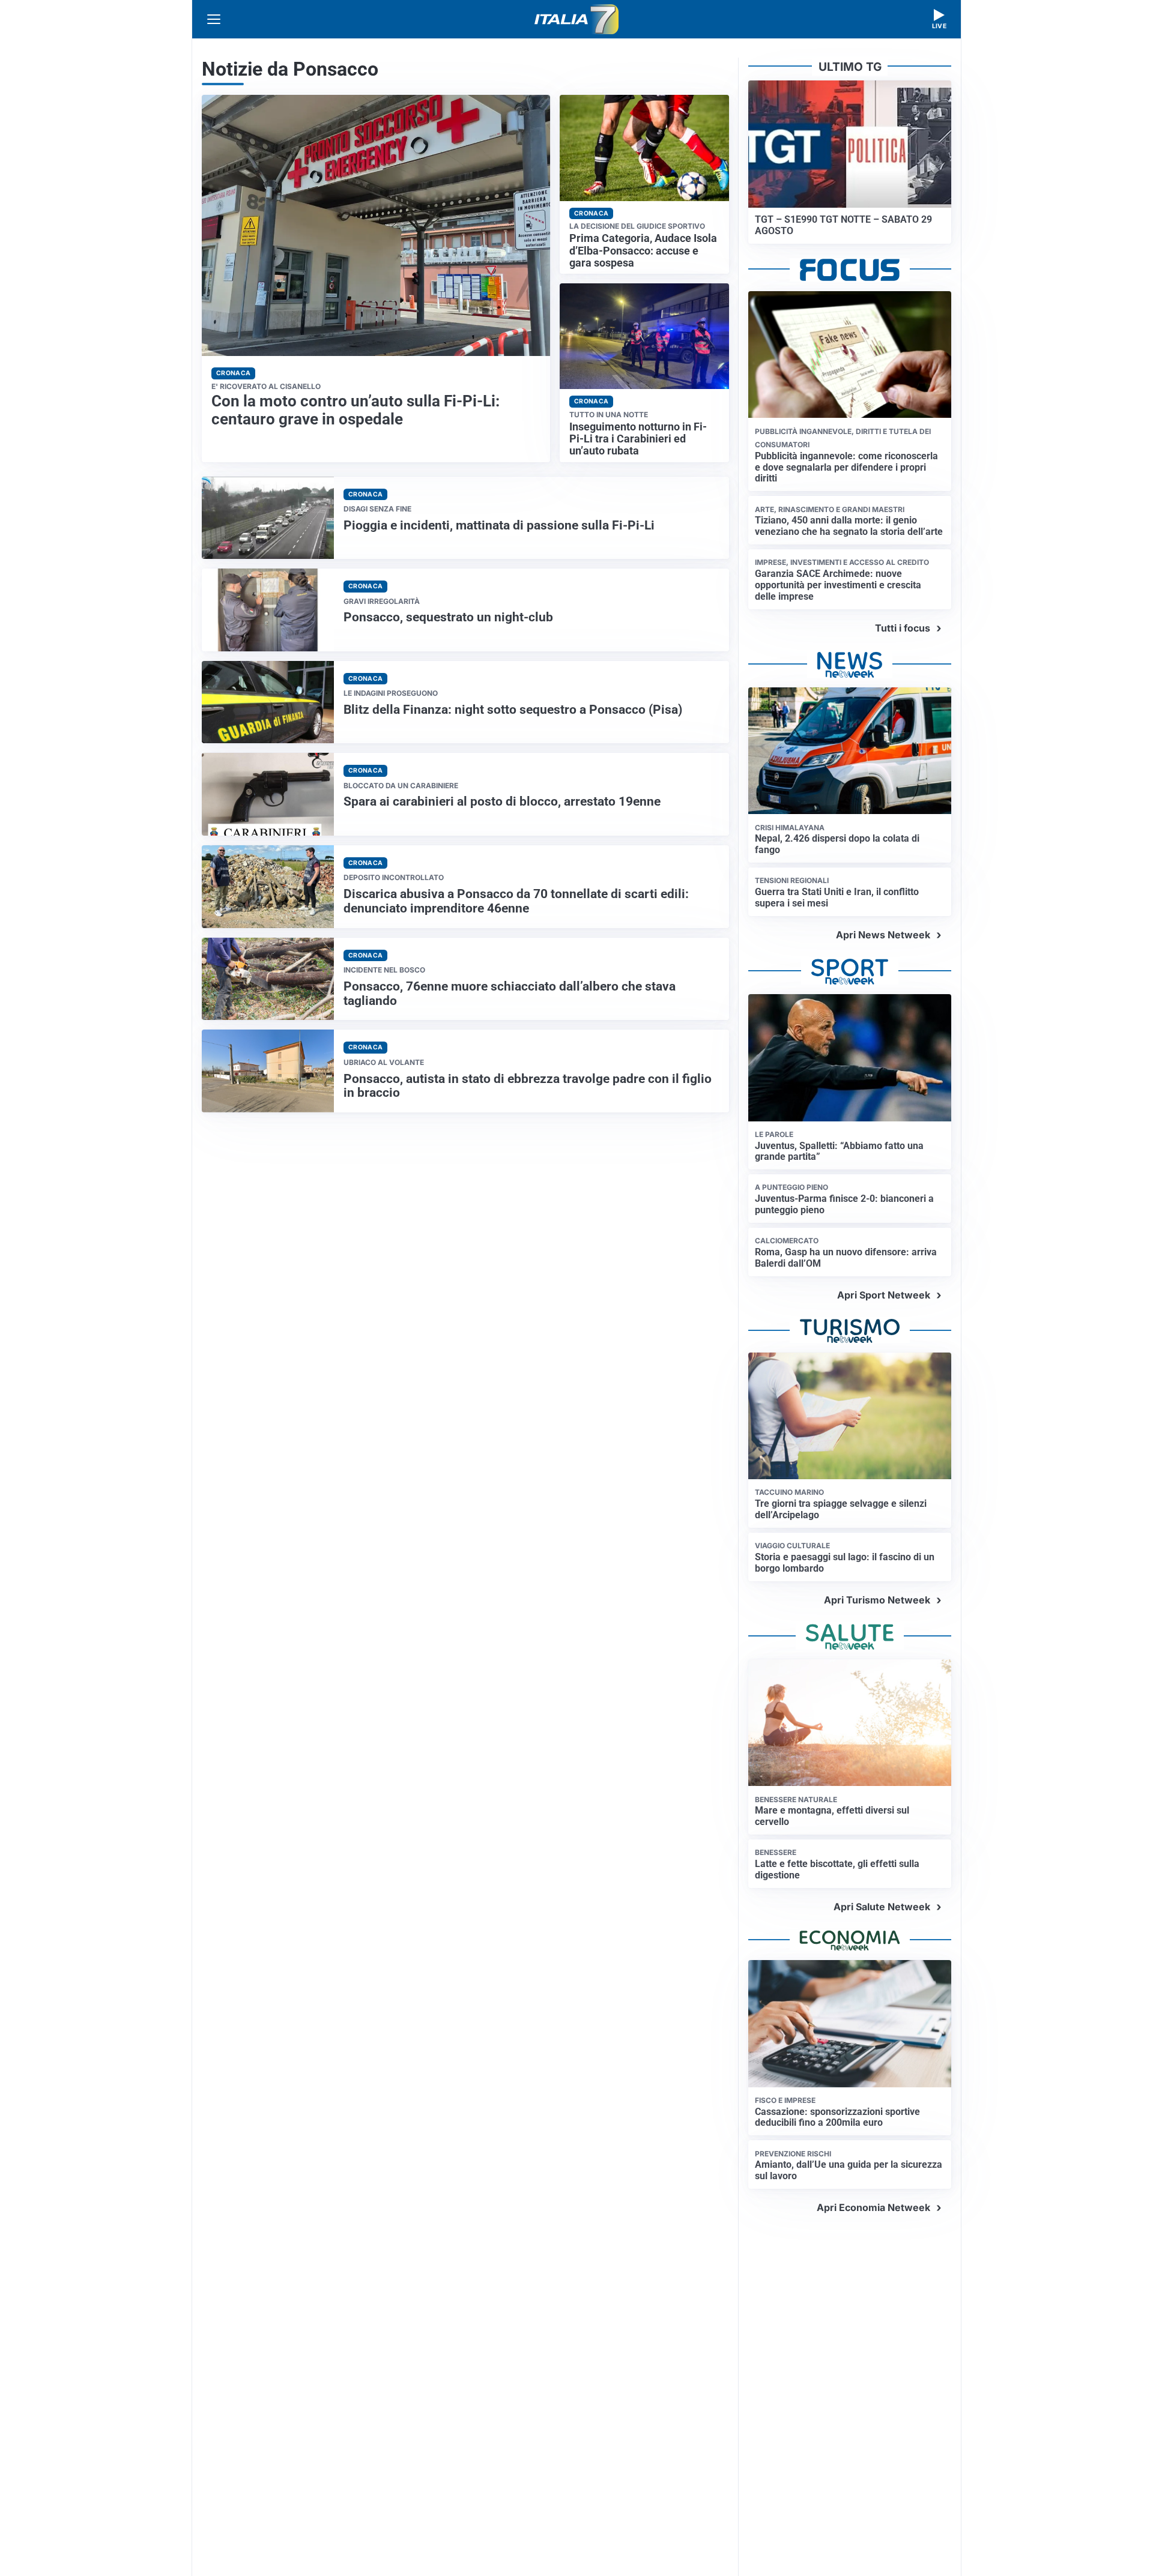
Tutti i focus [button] (903, 628)
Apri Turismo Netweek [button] (877, 1600)
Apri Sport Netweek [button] (884, 1295)
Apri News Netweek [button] (883, 935)
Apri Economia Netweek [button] (873, 2207)
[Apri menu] (214, 19)
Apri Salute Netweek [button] (882, 1907)
